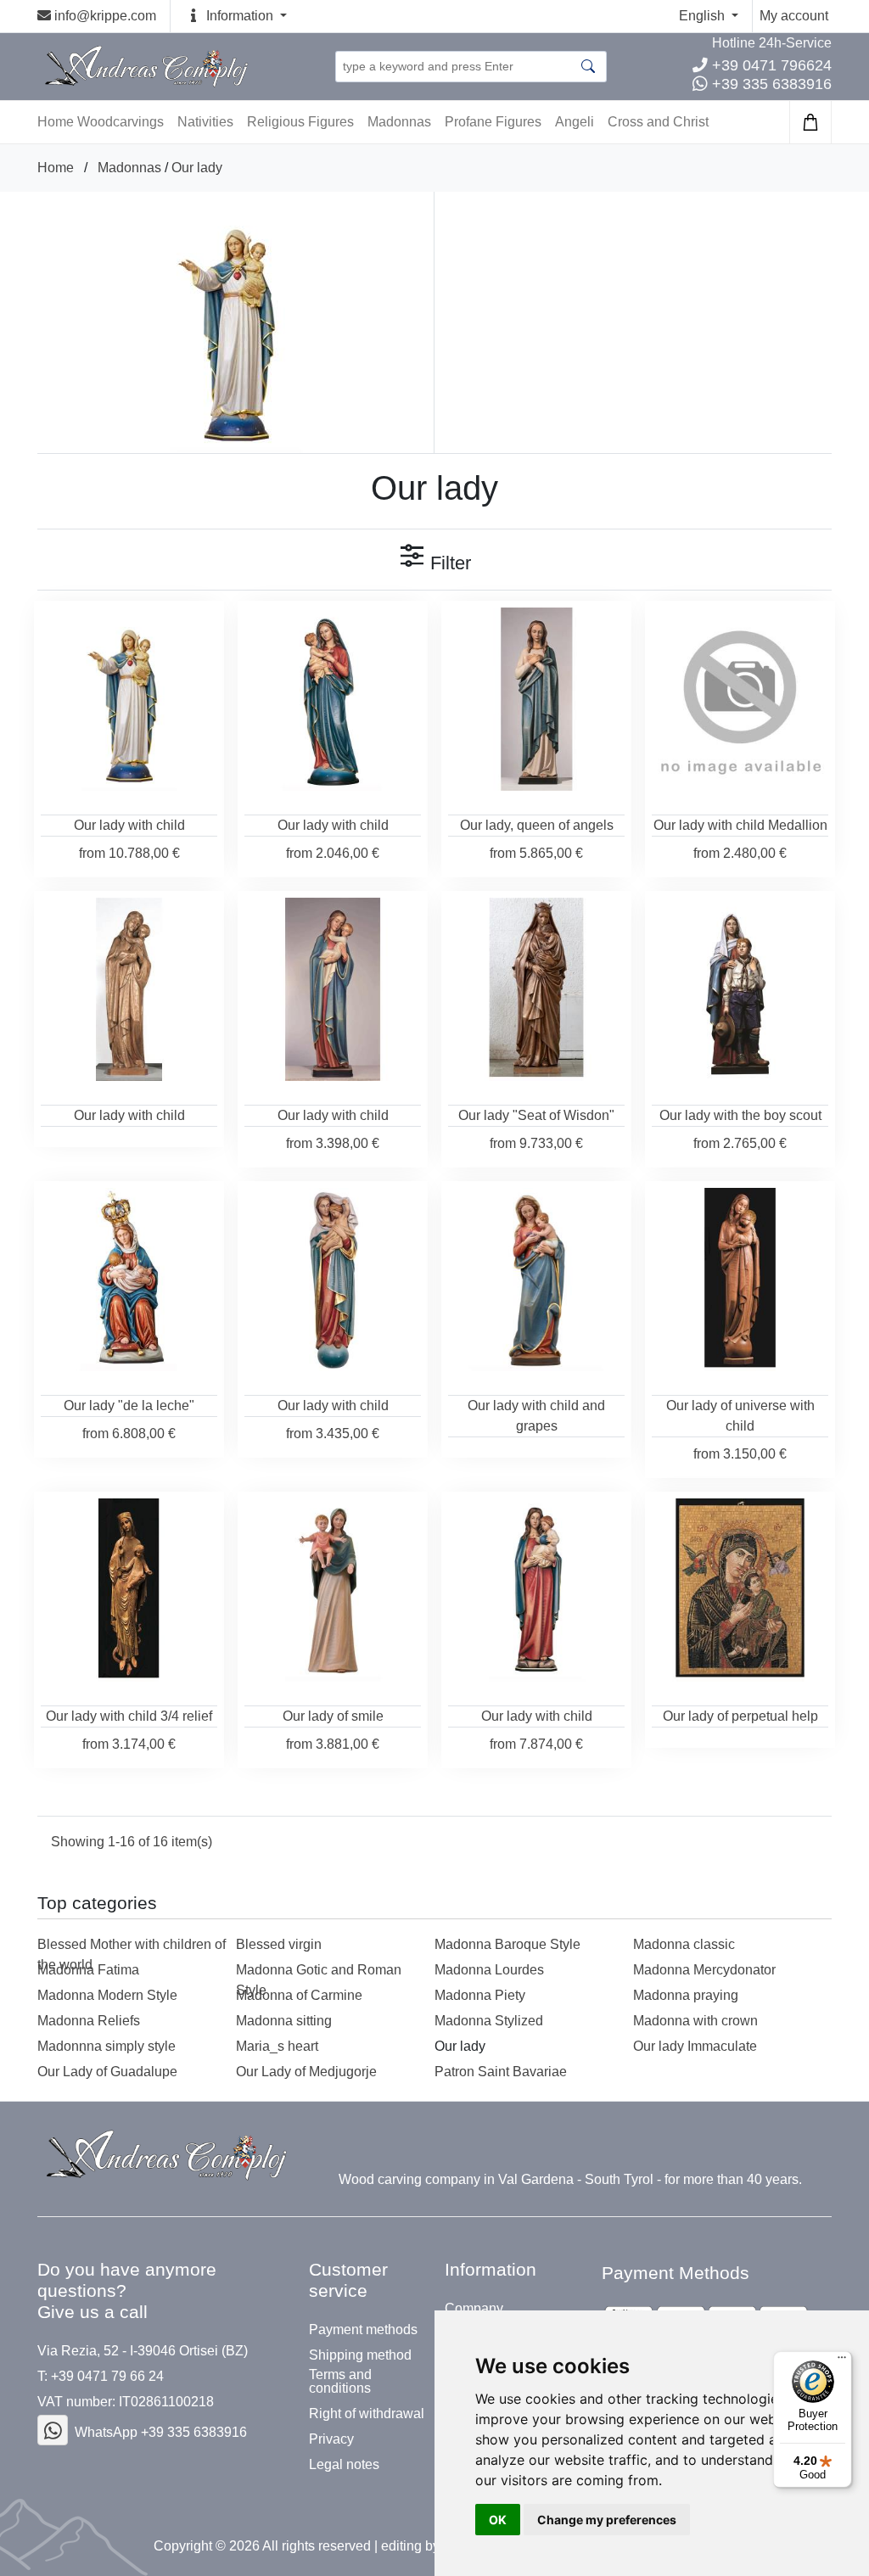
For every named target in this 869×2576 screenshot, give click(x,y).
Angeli (575, 122)
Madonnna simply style (107, 2046)
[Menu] (842, 2361)
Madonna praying (686, 1995)
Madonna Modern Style (107, 1995)
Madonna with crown (695, 2021)
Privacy (331, 2439)
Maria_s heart (277, 2046)
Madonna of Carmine (299, 1995)
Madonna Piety (480, 1995)
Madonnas (399, 122)
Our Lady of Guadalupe (107, 2072)
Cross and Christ (658, 122)
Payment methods (363, 2330)
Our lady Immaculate (695, 2046)
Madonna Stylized (489, 2021)
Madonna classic (684, 1944)
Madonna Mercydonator (704, 1970)
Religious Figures (300, 122)
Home (56, 168)
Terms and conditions (340, 2382)
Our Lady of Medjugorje (306, 2072)
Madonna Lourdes (489, 1970)
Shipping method (360, 2355)
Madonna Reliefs (89, 2021)
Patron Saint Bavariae (501, 2072)
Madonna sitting (284, 2021)
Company (474, 2309)
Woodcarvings (121, 122)
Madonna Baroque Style (507, 1944)
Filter (448, 563)
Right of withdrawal (367, 2414)
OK (498, 2520)
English (704, 16)
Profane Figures (493, 122)
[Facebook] (53, 2430)
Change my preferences (607, 2520)
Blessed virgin (279, 1944)
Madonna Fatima (88, 1970)
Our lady (197, 168)
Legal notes (344, 2465)
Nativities (205, 122)
